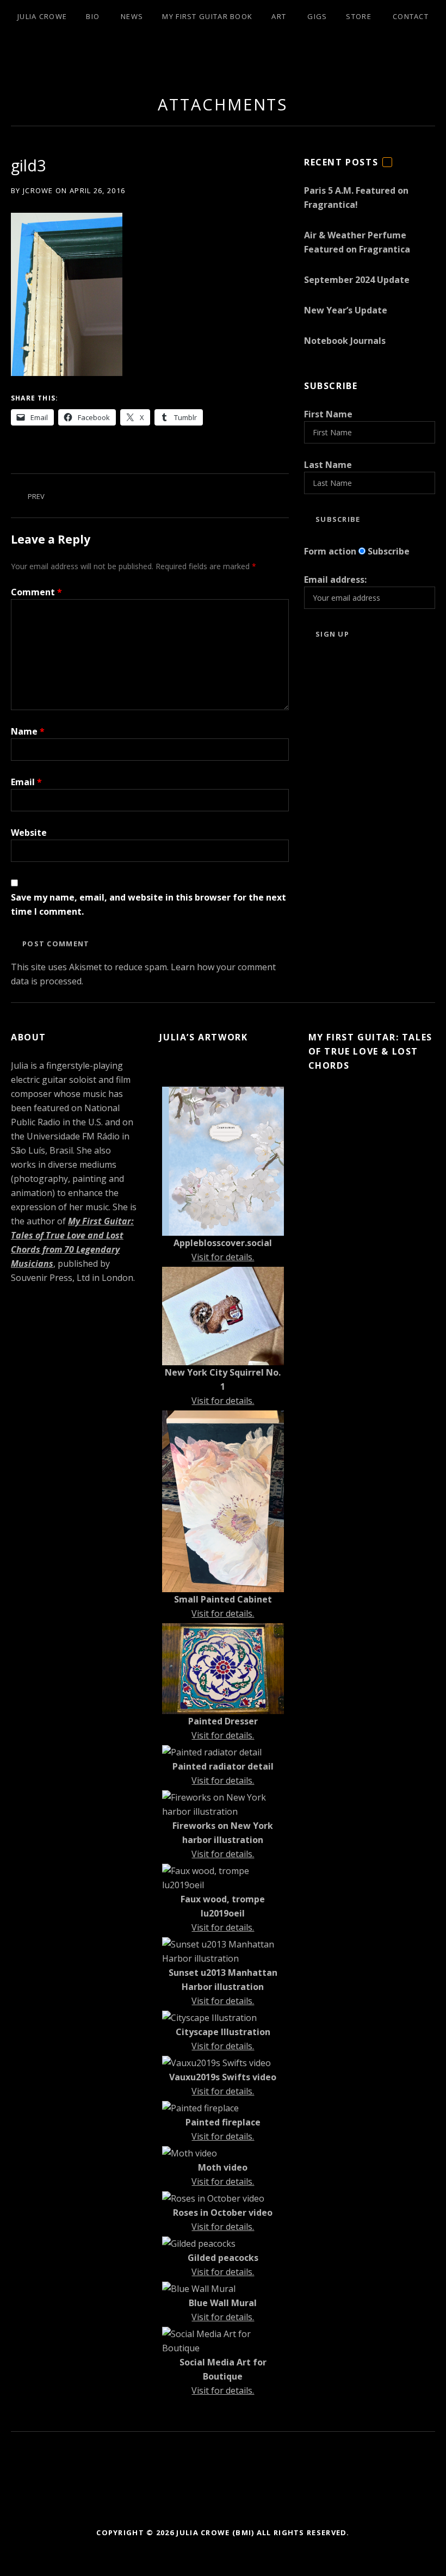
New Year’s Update (346, 310)
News (132, 16)
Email (26, 782)
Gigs (317, 16)
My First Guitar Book (207, 16)
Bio (93, 16)
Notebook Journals (345, 341)
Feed (387, 167)
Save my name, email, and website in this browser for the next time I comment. (148, 904)
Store (359, 16)
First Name (328, 414)
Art (279, 16)
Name (28, 731)
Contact (411, 16)
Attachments (223, 104)
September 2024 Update (357, 280)
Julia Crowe (42, 16)
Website (29, 833)
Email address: (335, 580)
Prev (36, 496)
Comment (36, 592)
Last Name (328, 465)
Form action (330, 551)
